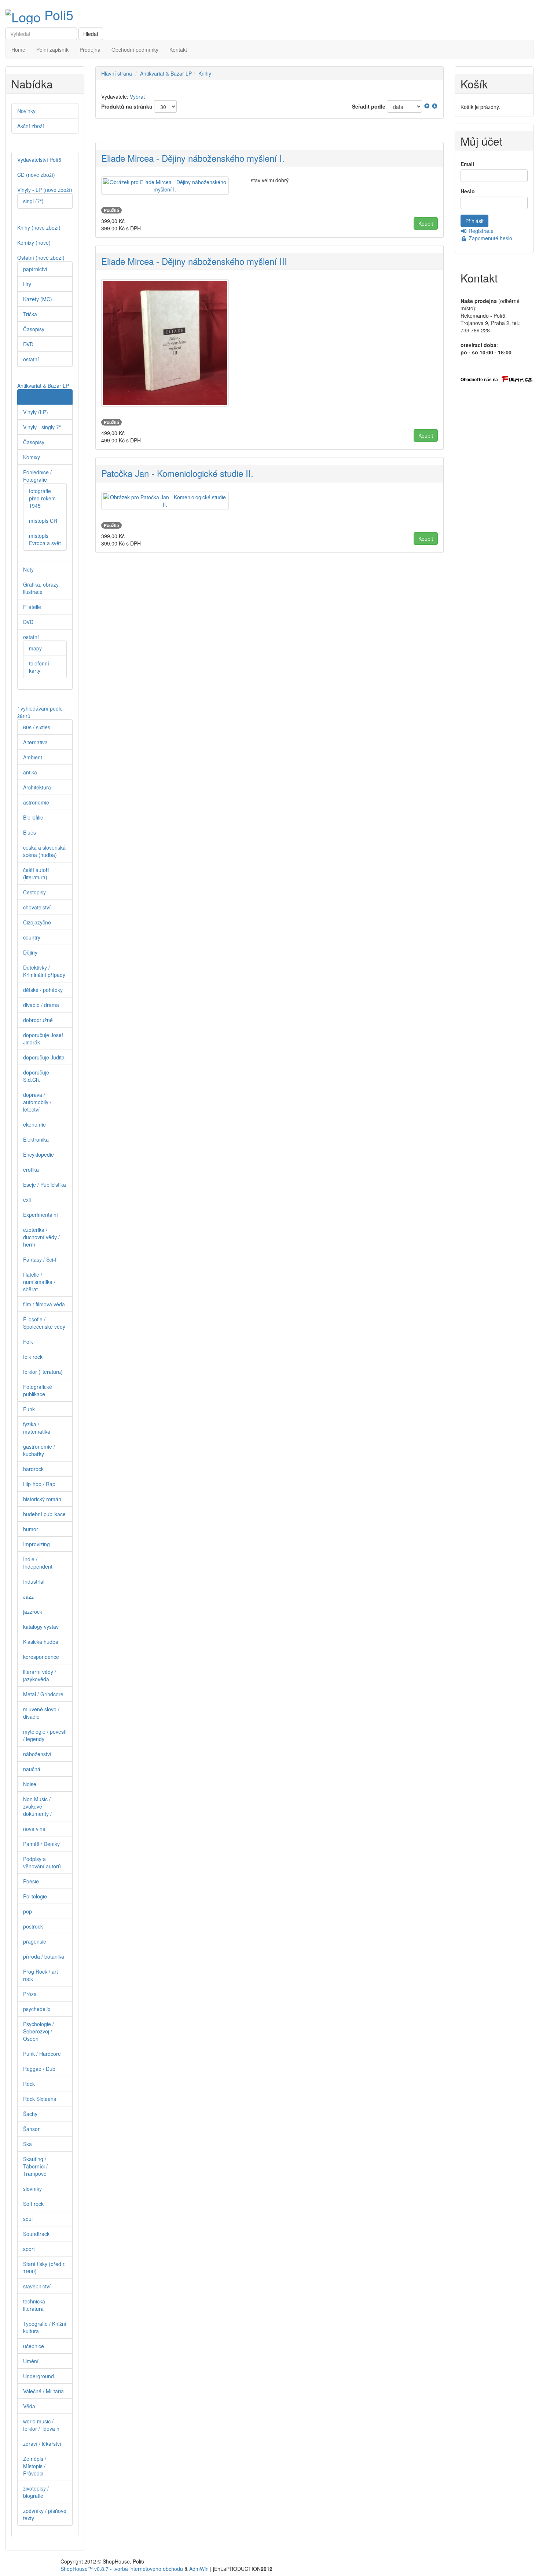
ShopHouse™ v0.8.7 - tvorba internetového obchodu (122, 2569)
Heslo (468, 191)
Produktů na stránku (127, 106)
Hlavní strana (117, 73)
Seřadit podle (369, 106)
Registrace (480, 231)
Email (467, 164)
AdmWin (199, 2569)
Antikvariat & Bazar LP (166, 73)
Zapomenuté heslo (490, 238)
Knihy (205, 73)
